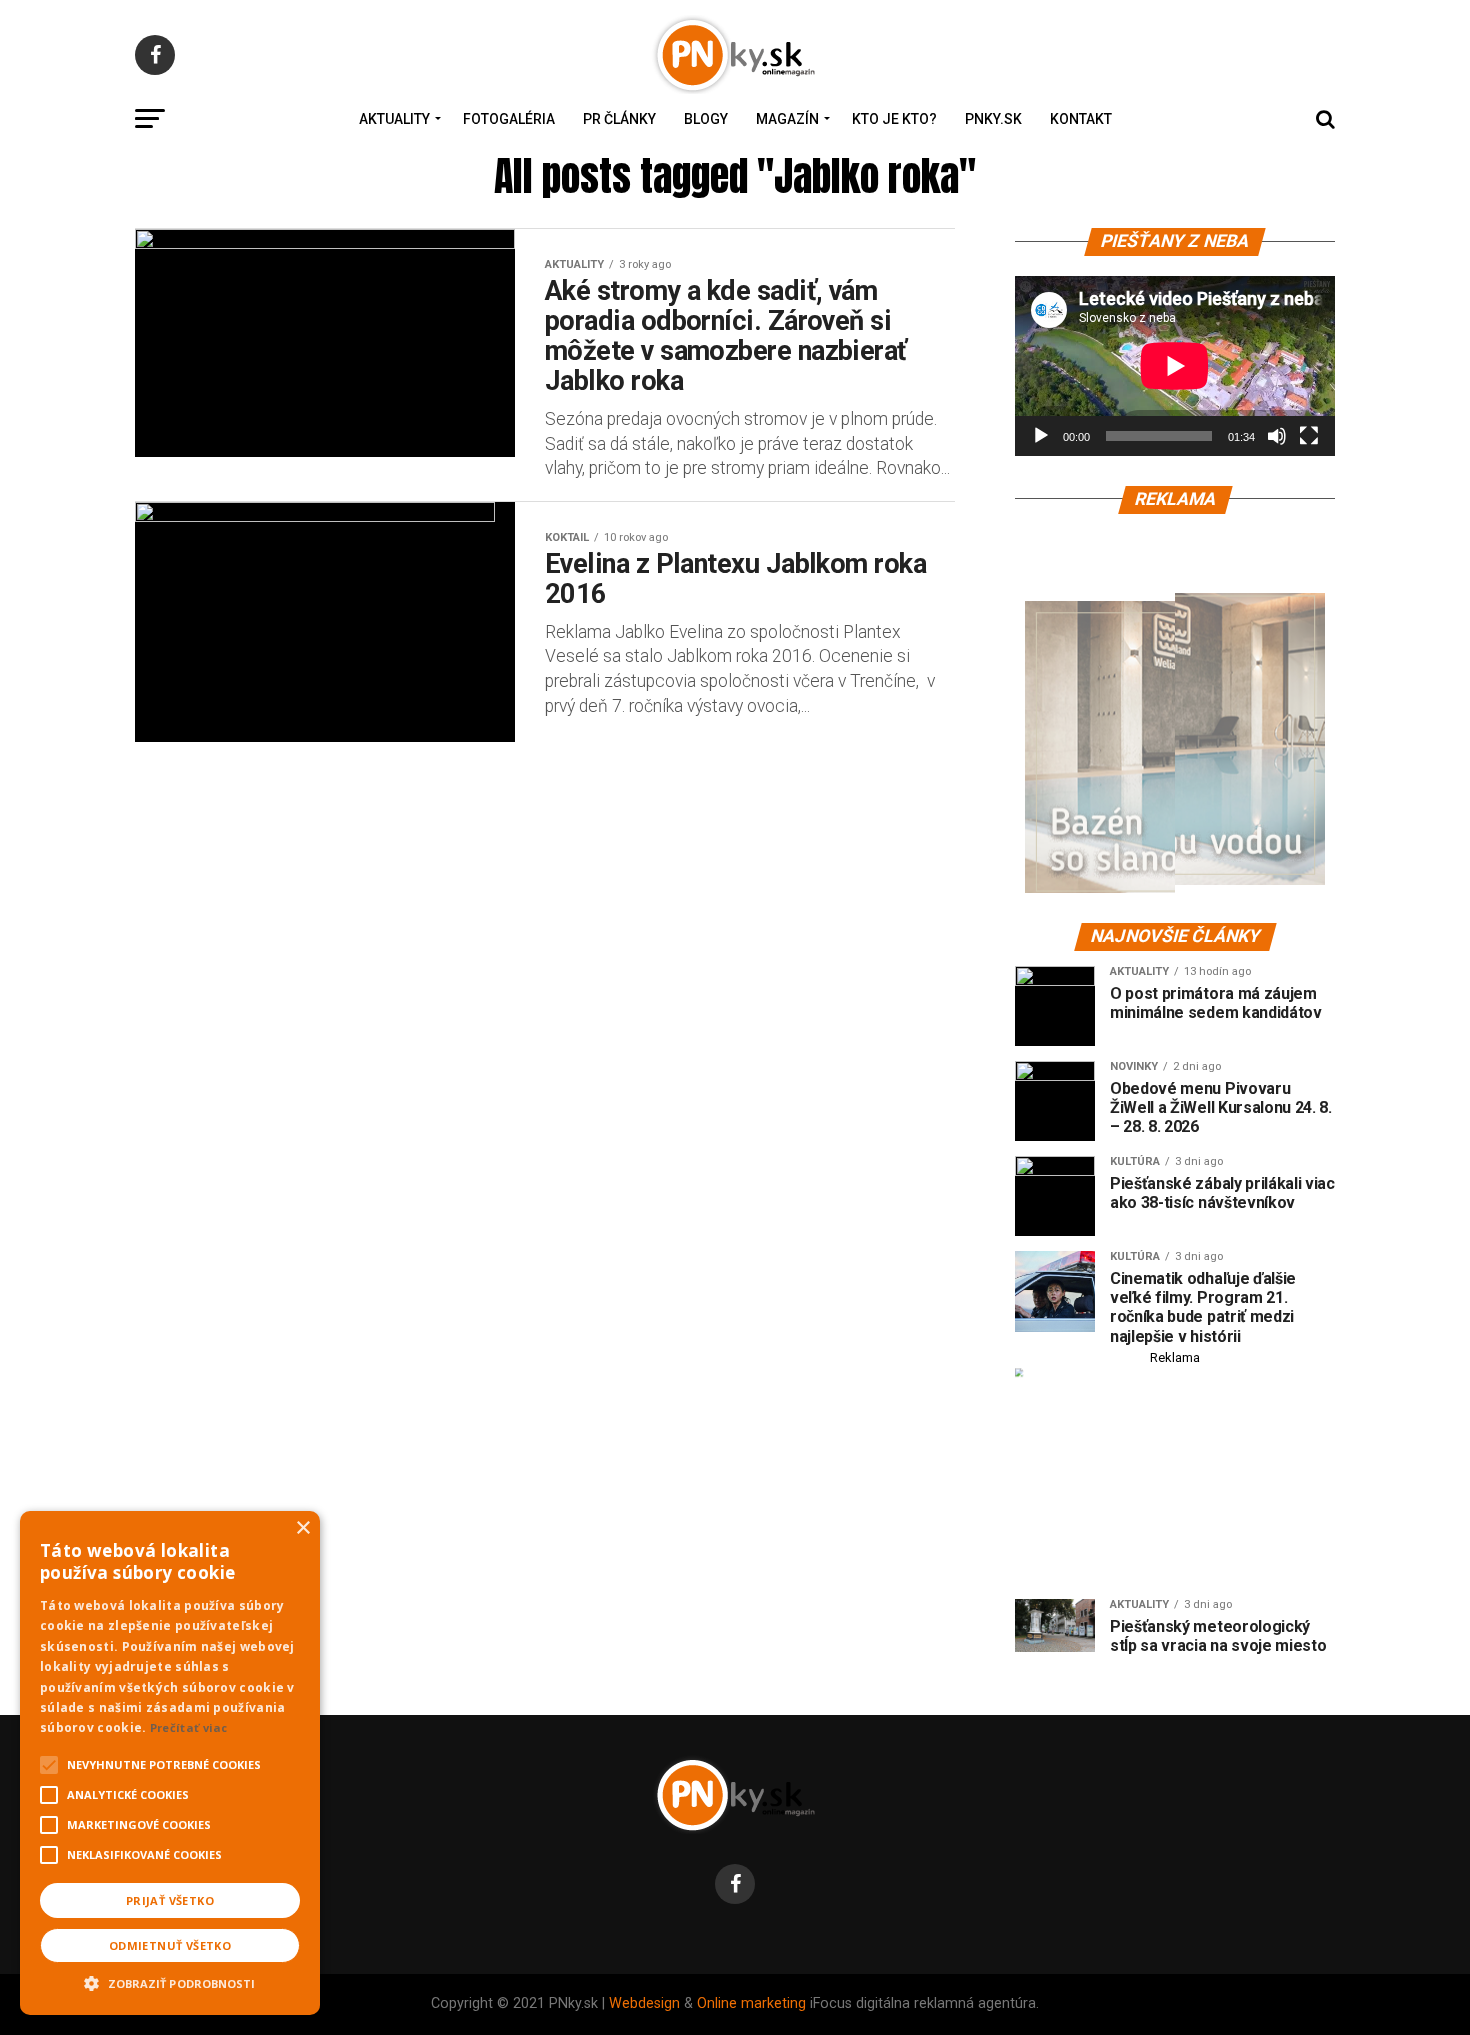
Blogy (706, 119)
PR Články (619, 119)
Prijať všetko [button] (170, 1900)
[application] (1175, 366)
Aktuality (394, 119)
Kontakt (1081, 119)
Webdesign (644, 2003)
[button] (170, 1981)
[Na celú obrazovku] (1309, 436)
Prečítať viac (189, 1727)
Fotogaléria (509, 119)
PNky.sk (993, 119)
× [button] (302, 1528)
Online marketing (751, 2003)
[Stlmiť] (1277, 436)
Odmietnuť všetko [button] (170, 1945)
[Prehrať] (1041, 436)
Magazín (787, 119)
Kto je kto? (894, 119)
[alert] (170, 1763)
